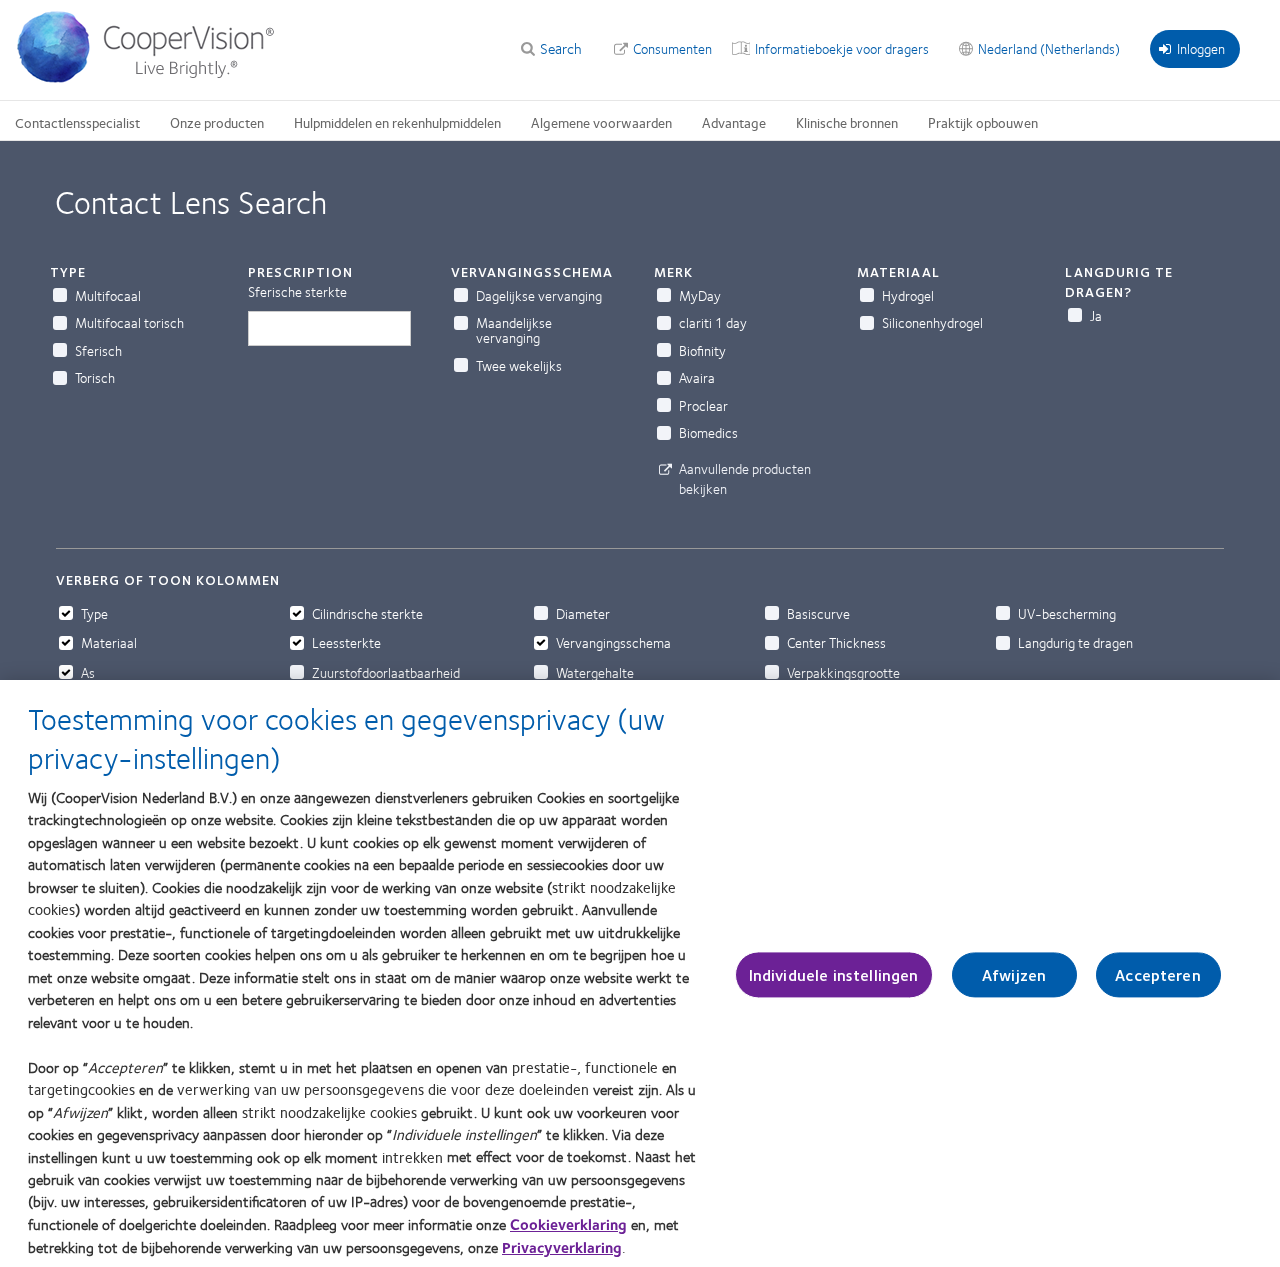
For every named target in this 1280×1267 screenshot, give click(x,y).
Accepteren (1158, 974)
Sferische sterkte (297, 291)
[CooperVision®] (155, 78)
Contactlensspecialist (77, 122)
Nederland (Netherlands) (1049, 48)
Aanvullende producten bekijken (745, 478)
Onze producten (217, 122)
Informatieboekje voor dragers (842, 48)
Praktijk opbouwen (983, 122)
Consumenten (672, 48)
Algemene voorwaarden (601, 122)
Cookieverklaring (568, 1224)
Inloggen (1201, 48)
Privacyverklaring (562, 1247)
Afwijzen (1014, 974)
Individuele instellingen (834, 974)
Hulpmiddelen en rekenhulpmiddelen (397, 122)
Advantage (734, 122)
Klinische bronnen (847, 122)
